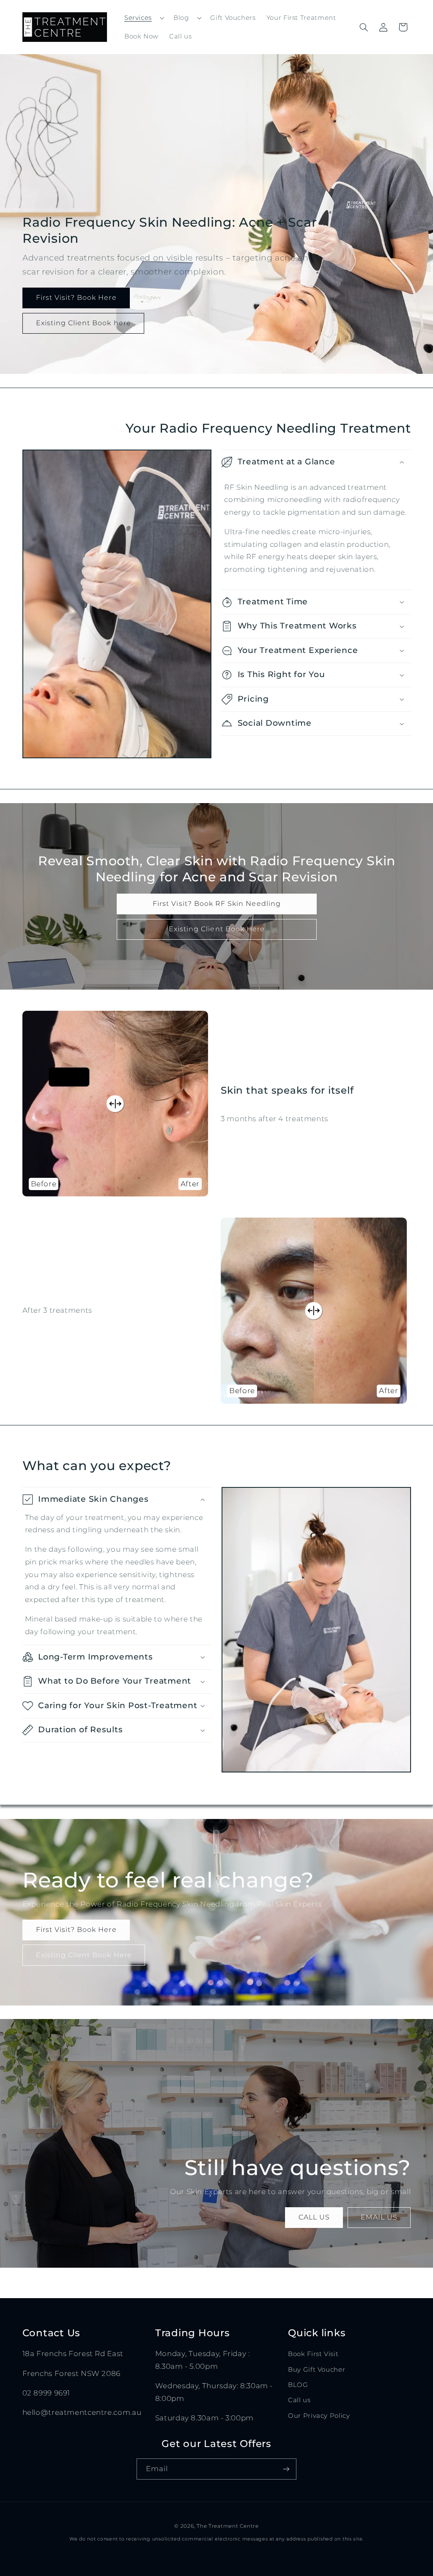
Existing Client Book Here (216, 929)
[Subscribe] (286, 2469)
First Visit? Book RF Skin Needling (217, 904)
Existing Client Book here (83, 323)
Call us (299, 2400)
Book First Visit (313, 2354)
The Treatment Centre (228, 2526)
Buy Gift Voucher (317, 2370)
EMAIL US (379, 2217)
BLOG (298, 2385)
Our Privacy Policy (319, 2416)
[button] (143, 18)
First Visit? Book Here (76, 298)
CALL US (314, 2217)
